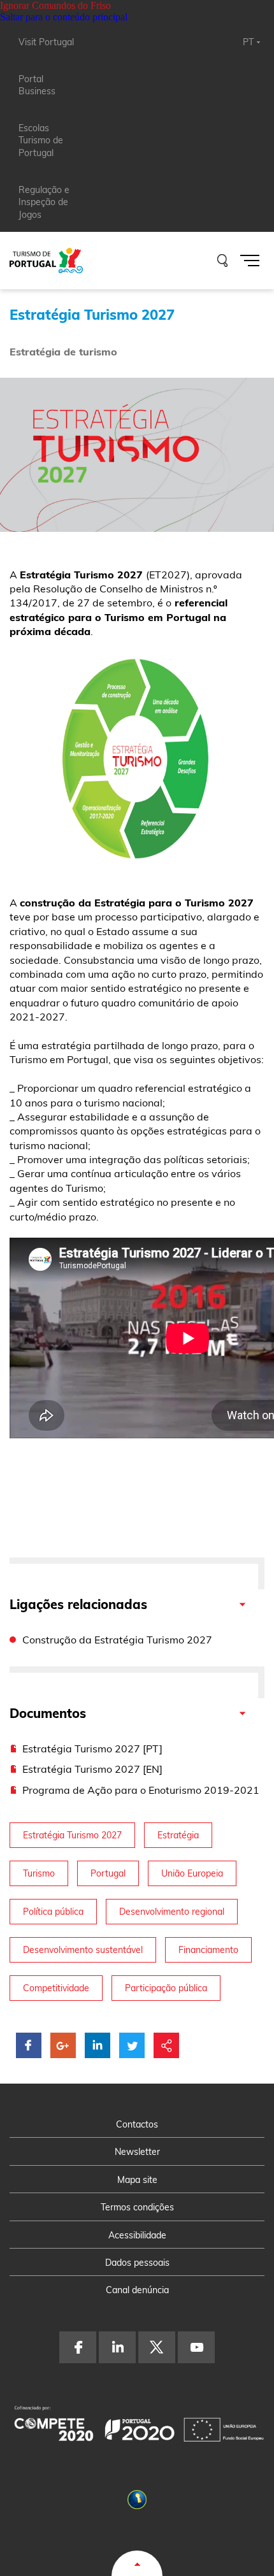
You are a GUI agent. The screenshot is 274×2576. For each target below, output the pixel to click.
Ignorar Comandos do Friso (55, 5)
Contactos (137, 2124)
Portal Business (37, 85)
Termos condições (137, 2207)
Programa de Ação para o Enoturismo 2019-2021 (141, 1790)
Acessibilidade (137, 2235)
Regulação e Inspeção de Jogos (44, 202)
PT (248, 42)
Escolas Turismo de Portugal (41, 140)
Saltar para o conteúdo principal (64, 17)
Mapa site (137, 2180)
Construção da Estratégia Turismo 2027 (117, 1640)
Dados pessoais (137, 2263)
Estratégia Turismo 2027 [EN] (92, 1769)
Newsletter (137, 2152)
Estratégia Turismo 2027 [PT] (92, 1749)
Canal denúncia (137, 2290)
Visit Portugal (46, 42)
